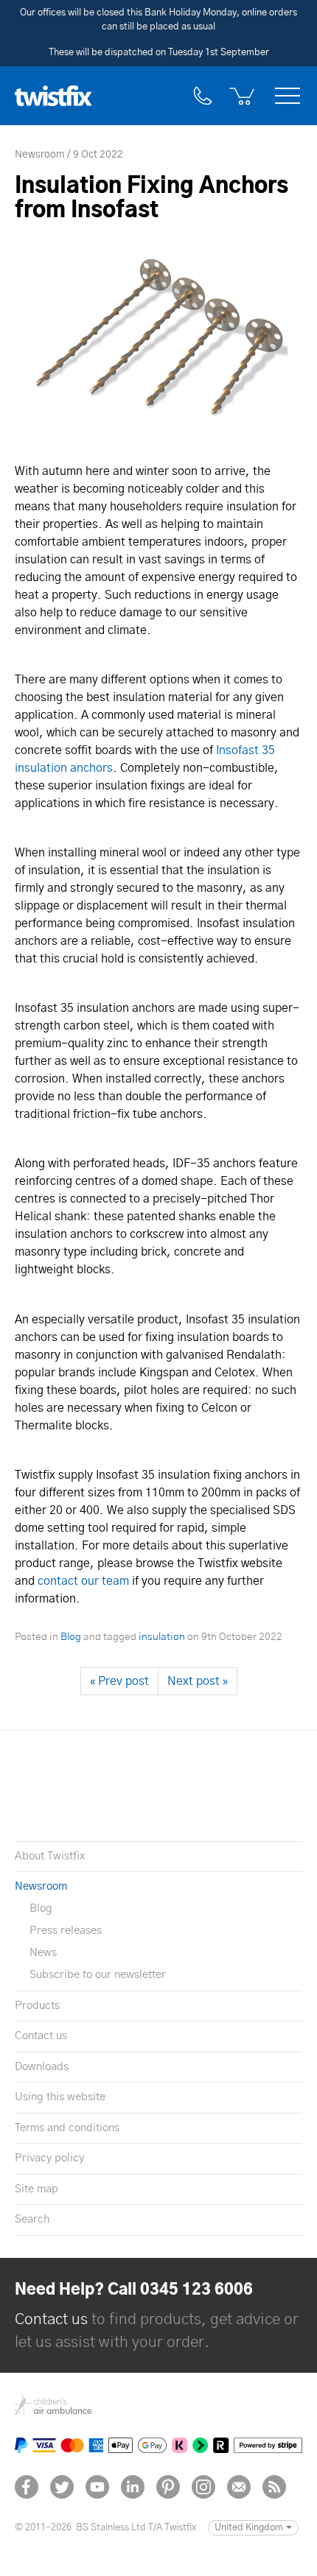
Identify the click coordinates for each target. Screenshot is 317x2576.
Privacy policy (49, 2158)
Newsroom (41, 1886)
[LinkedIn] (133, 2487)
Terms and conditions (67, 2128)
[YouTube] (97, 2487)
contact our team (83, 1581)
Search (32, 2219)
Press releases (66, 1931)
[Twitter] (62, 2487)
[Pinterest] (168, 2487)
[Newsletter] (239, 2487)
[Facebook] (27, 2487)
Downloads (42, 2067)
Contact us (41, 2036)
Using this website (60, 2097)
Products (37, 2006)
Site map (36, 2189)
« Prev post (119, 1681)
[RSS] (274, 2487)
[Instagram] (203, 2487)
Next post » (198, 1681)
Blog (71, 1637)
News (43, 1953)
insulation (162, 1637)
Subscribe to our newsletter (98, 1975)
